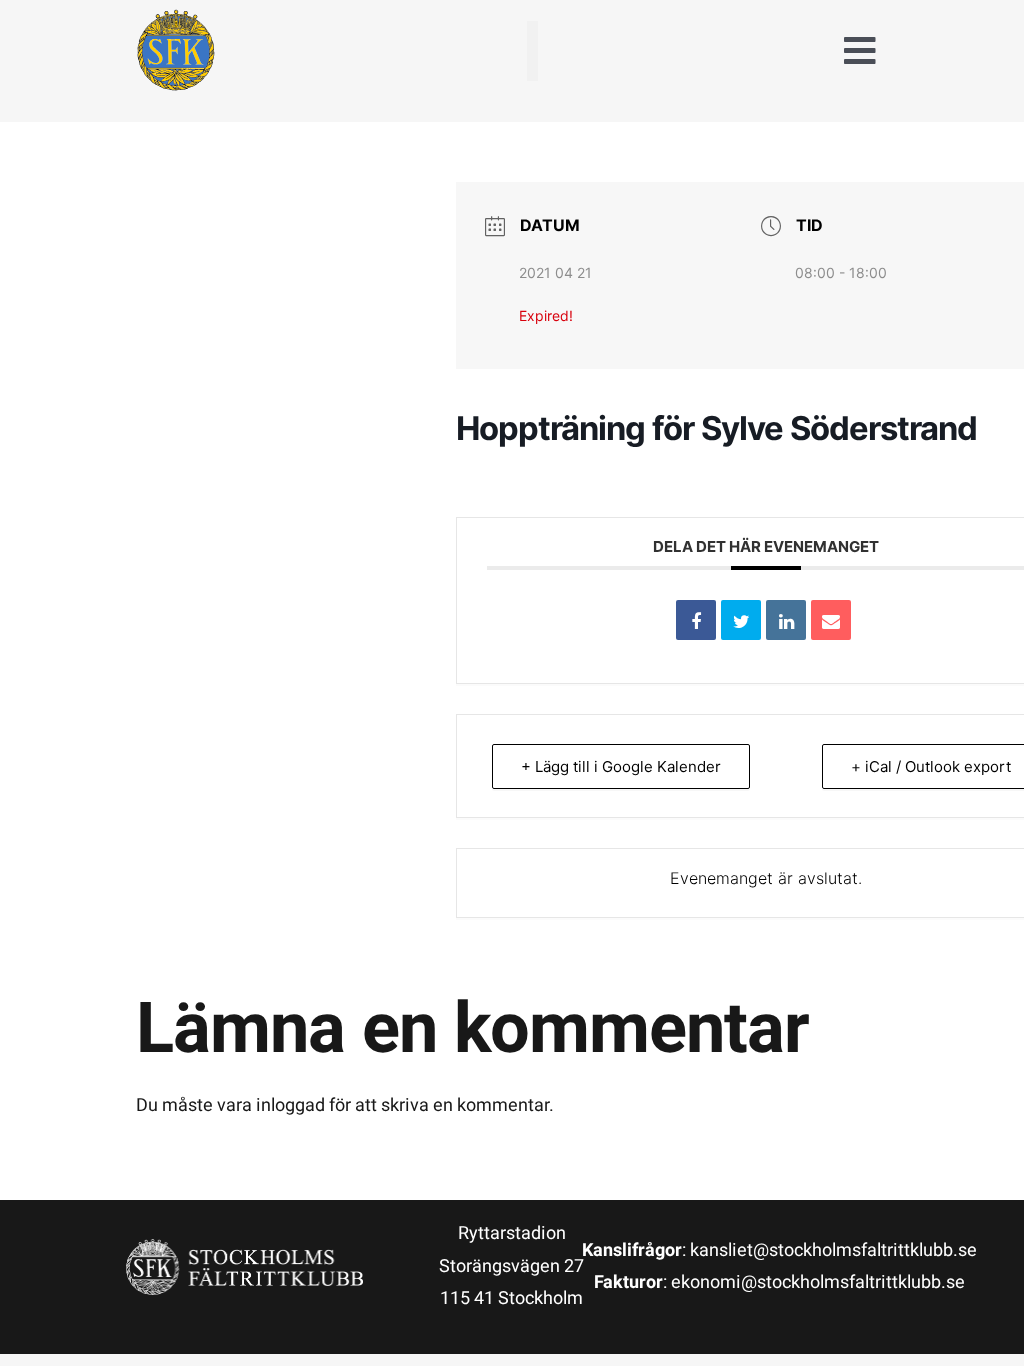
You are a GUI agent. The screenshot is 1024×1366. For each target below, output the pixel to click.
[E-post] (831, 620)
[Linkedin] (786, 620)
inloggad (290, 1105)
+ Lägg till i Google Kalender (621, 766)
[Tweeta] (741, 620)
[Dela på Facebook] (696, 620)
